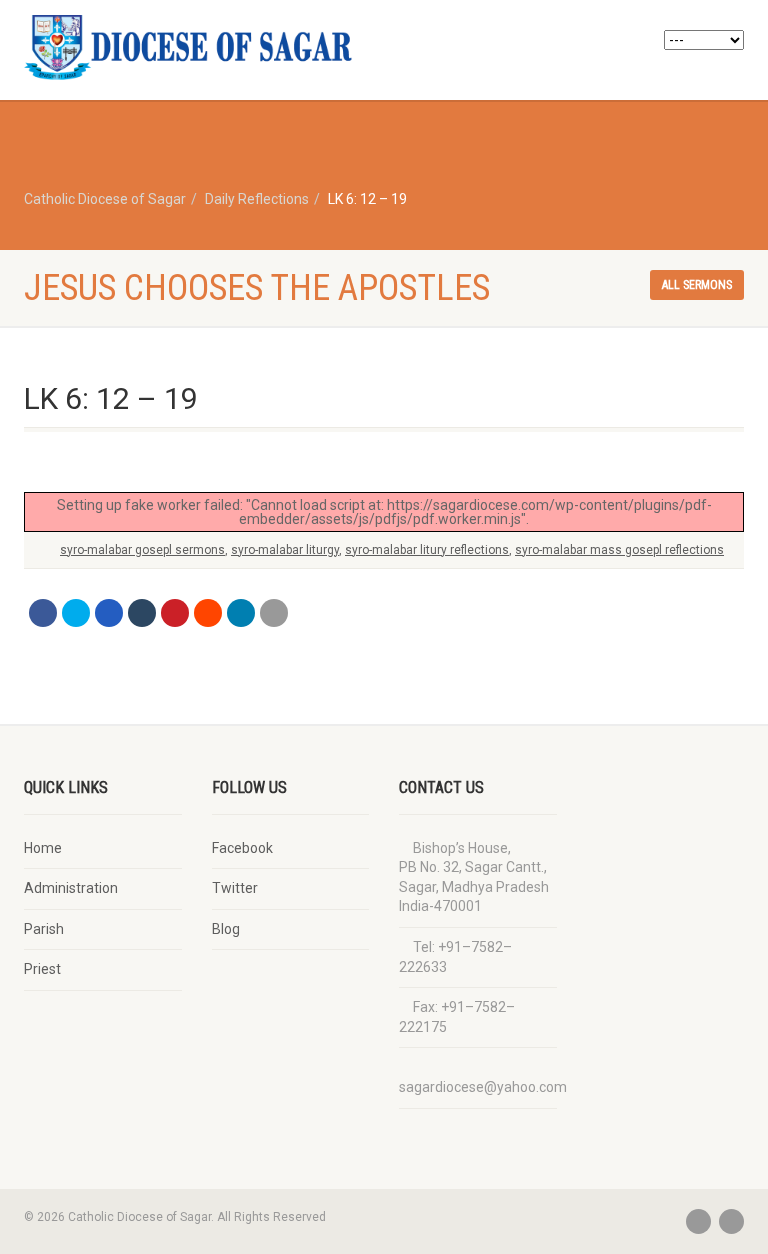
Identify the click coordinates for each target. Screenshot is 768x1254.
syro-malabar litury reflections (427, 550)
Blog (226, 929)
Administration (71, 888)
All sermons (697, 285)
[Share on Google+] (109, 613)
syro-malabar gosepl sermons (142, 550)
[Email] (274, 613)
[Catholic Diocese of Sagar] (196, 47)
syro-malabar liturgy (285, 550)
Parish (44, 929)
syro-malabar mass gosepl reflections (619, 550)
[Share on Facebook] (43, 613)
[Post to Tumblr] (142, 613)
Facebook (242, 848)
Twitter (235, 888)
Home (43, 848)
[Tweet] (76, 613)
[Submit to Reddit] (208, 613)
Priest (42, 969)
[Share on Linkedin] (241, 613)
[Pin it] (175, 613)
